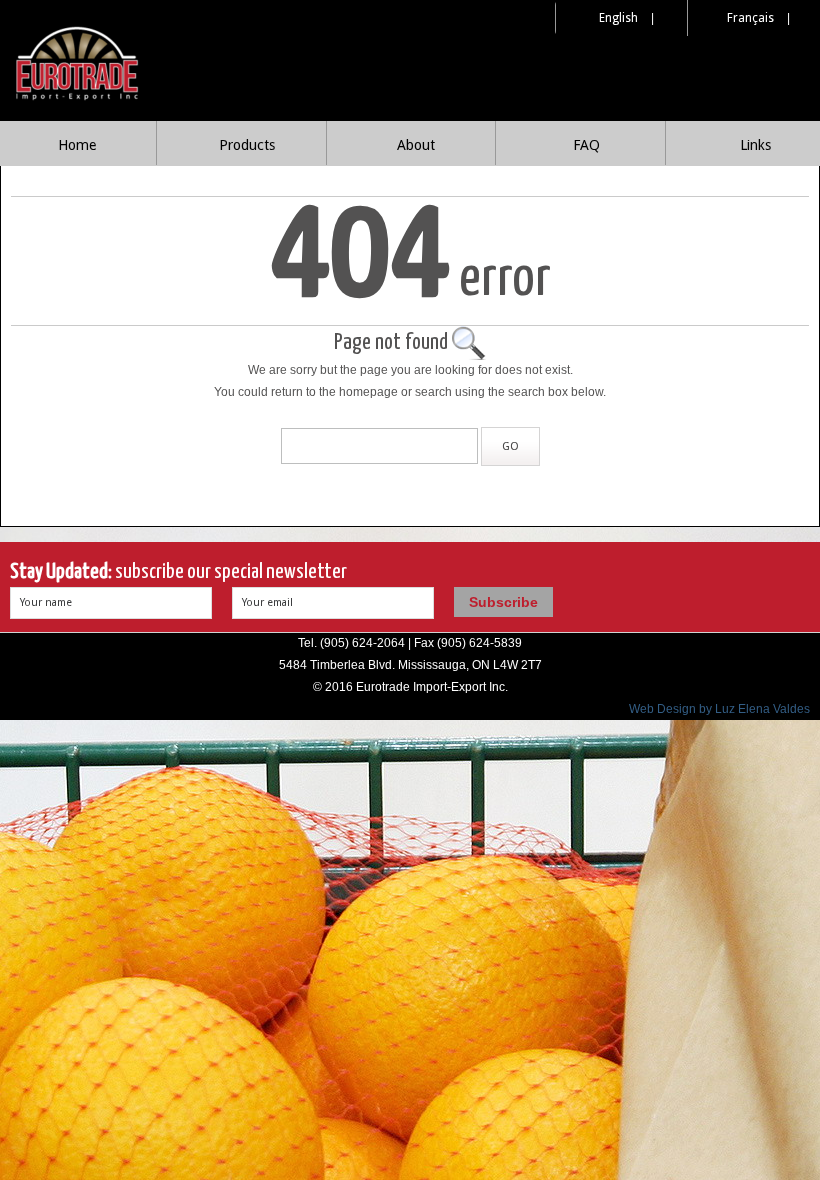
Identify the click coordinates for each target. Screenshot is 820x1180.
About (416, 145)
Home (77, 145)
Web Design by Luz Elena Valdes (719, 709)
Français (750, 18)
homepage (368, 392)
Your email (267, 602)
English (618, 18)
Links (755, 145)
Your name (46, 602)
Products (247, 145)
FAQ (586, 145)
